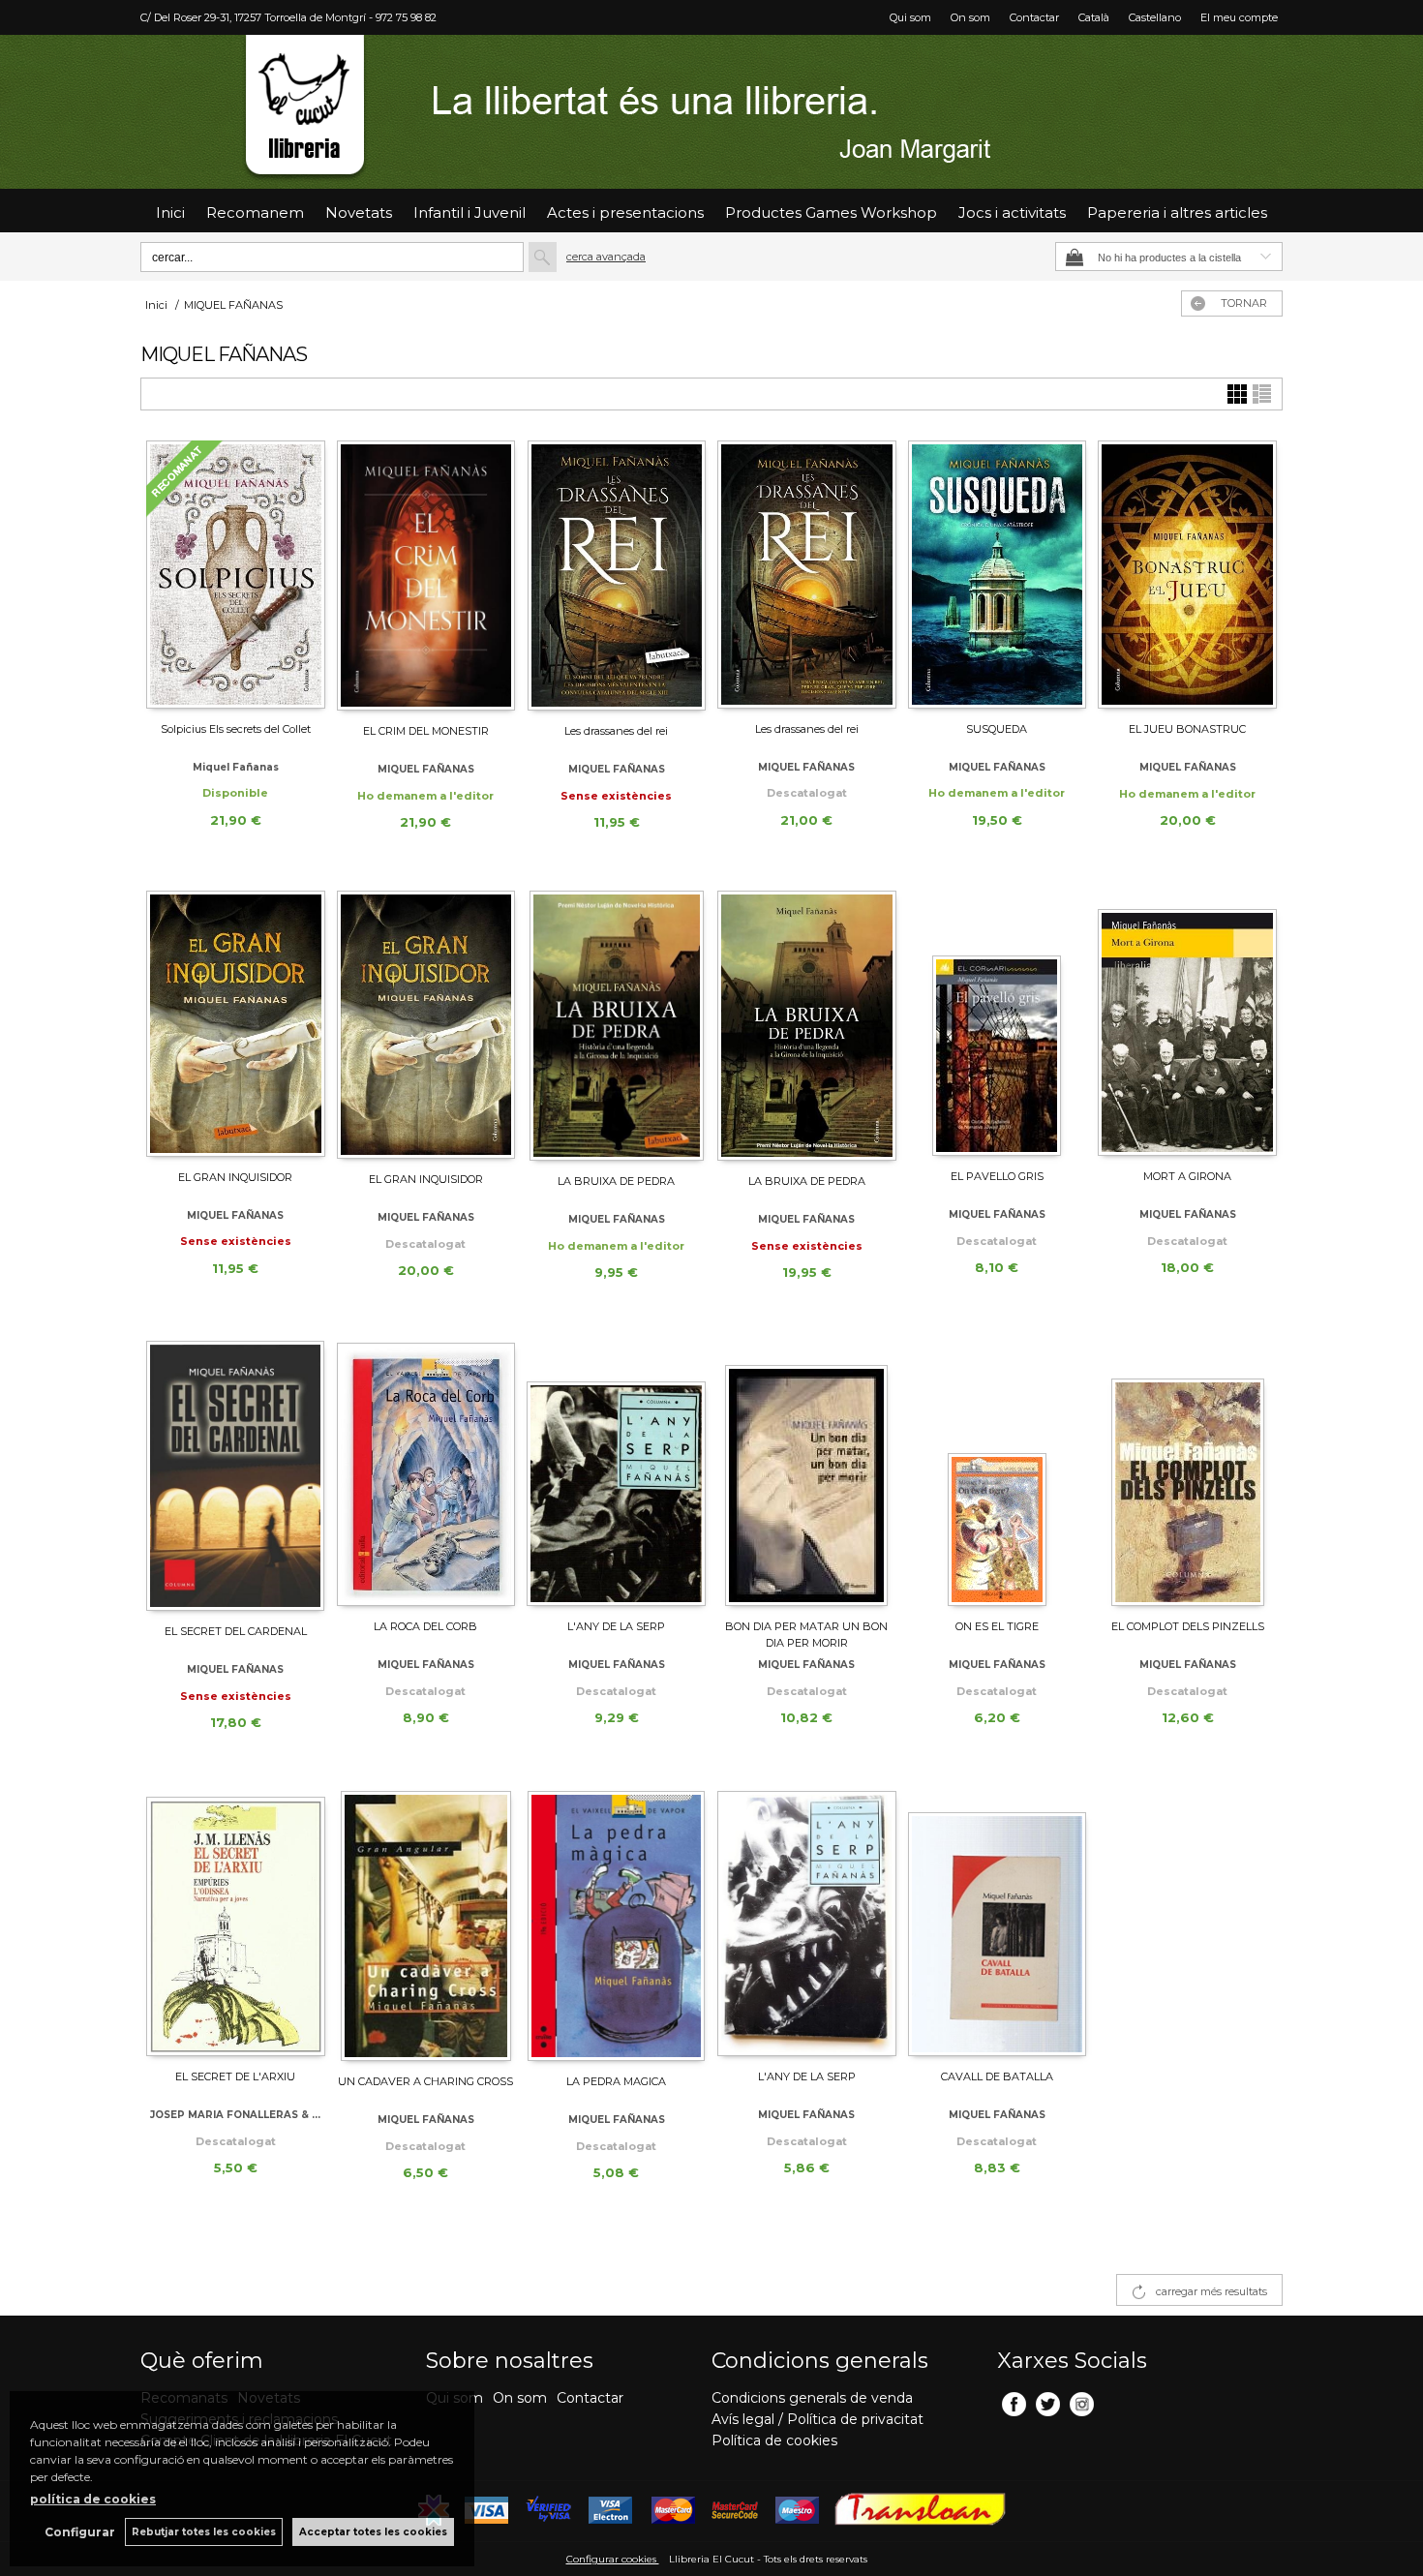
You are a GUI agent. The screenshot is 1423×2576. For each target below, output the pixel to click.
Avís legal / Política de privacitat (817, 2419)
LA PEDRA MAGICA (616, 2081)
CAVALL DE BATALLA (997, 2076)
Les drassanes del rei (616, 731)
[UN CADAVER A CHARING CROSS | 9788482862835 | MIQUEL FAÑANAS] (426, 1926)
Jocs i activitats (1012, 212)
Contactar (1034, 17)
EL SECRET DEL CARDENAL (236, 1631)
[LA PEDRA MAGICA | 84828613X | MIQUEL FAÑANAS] (616, 1926)
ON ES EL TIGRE (997, 1626)
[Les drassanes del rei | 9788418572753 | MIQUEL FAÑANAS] (616, 576)
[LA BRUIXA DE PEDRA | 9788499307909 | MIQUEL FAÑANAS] (616, 1026)
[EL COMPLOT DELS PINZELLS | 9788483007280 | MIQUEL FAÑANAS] (1187, 1473)
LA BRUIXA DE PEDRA (616, 1181)
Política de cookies (774, 2440)
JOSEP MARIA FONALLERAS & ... (235, 2115)
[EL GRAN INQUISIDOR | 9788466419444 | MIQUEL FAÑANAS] (426, 1025)
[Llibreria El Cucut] (711, 112)
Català (1094, 17)
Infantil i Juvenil (469, 212)
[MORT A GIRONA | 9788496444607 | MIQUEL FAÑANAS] (1187, 1023)
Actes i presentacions (625, 212)
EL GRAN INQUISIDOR (235, 1177)
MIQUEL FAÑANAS (426, 769)
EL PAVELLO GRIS (997, 1176)
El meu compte (1239, 17)
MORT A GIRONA (1187, 1176)
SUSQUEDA (997, 729)
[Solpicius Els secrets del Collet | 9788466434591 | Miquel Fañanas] (236, 575)
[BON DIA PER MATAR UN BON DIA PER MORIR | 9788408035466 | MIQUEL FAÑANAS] (807, 1473)
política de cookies (93, 2499)
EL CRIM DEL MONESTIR (426, 731)
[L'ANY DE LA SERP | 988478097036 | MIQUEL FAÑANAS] (807, 1924)
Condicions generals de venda (812, 2398)
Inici (170, 212)
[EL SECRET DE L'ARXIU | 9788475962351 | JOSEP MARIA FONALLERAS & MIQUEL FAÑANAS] (236, 1924)
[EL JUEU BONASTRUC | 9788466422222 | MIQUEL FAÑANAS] (1187, 575)
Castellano (1155, 17)
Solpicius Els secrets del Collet (236, 729)
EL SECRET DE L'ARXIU (235, 2076)
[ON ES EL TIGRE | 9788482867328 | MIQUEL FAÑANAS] (998, 1473)
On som (970, 17)
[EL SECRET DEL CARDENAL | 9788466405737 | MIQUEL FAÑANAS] (236, 1476)
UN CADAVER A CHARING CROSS (425, 2081)
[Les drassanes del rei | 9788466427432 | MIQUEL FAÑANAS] (807, 575)
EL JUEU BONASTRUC (1187, 729)
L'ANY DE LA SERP (616, 1626)
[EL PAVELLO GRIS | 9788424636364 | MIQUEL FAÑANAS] (998, 1023)
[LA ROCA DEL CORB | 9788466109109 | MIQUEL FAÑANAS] (426, 1473)
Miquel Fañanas (236, 767)
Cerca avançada (606, 257)
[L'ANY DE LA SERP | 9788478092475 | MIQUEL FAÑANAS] (616, 1473)
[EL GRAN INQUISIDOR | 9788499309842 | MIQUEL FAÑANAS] (236, 1024)
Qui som (910, 17)
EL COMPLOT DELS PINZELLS (1188, 1626)
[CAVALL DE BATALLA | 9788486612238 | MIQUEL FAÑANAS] (998, 1924)
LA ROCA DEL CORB (425, 1626)
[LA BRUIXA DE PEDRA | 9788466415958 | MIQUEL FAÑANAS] (807, 1026)
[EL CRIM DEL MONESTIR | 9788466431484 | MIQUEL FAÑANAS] (426, 576)
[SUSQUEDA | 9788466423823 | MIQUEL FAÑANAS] (998, 575)
